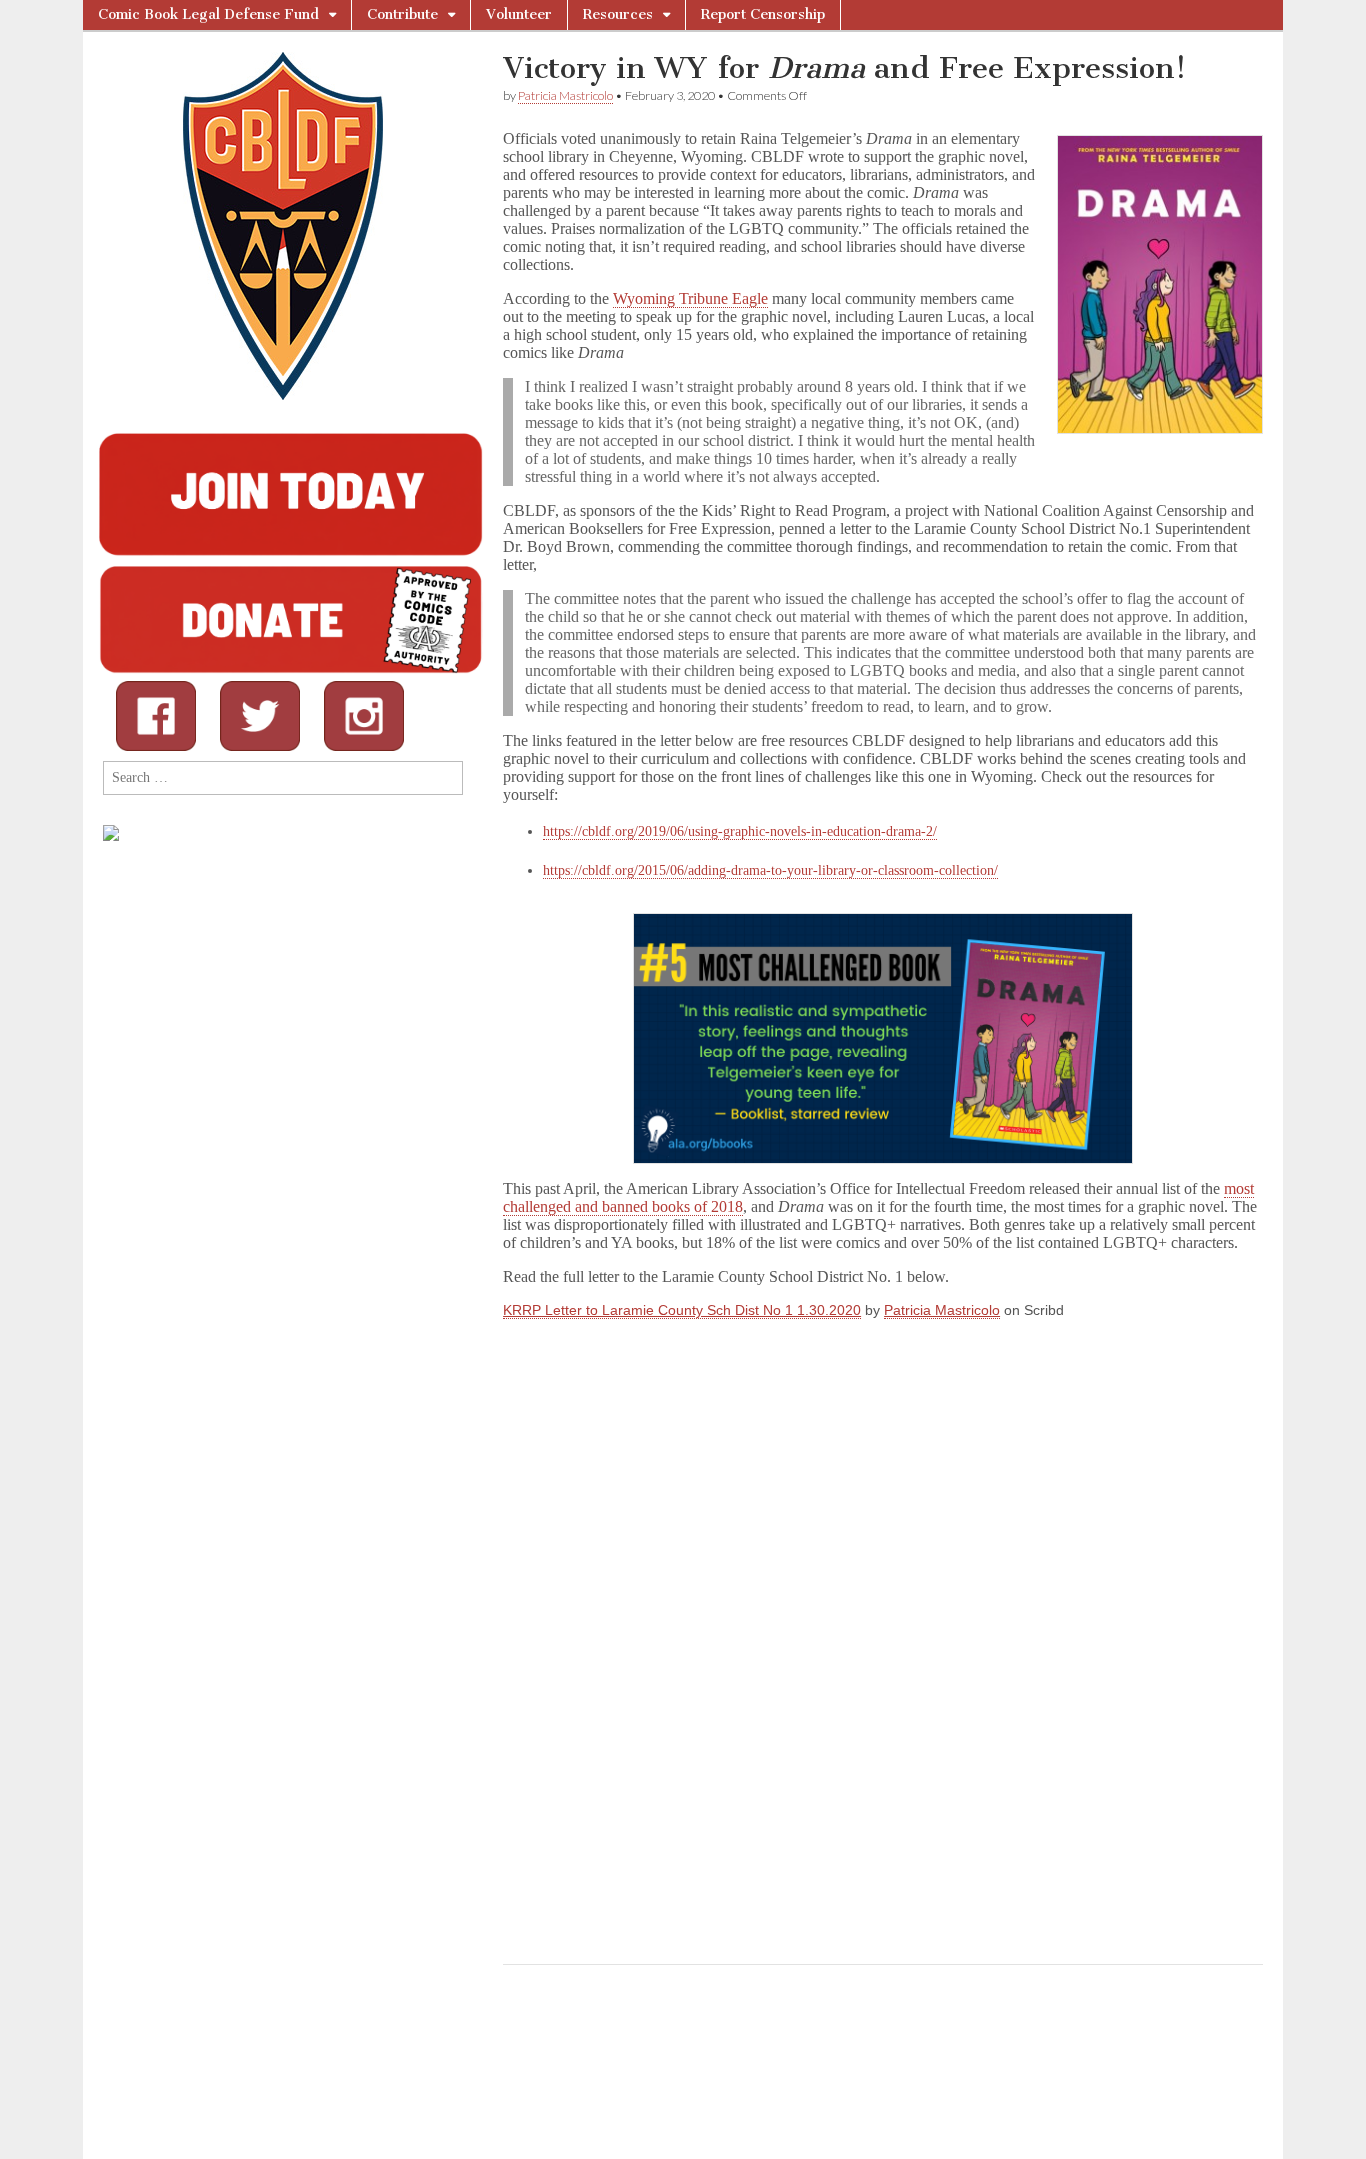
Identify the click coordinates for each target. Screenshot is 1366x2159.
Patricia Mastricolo (565, 95)
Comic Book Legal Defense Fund (208, 14)
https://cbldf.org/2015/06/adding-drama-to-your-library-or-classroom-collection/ (770, 870)
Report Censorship (763, 14)
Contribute (402, 14)
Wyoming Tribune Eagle (690, 298)
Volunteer (519, 14)
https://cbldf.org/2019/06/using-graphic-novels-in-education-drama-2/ (740, 831)
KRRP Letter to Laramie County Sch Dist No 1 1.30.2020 (682, 1310)
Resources (618, 14)
